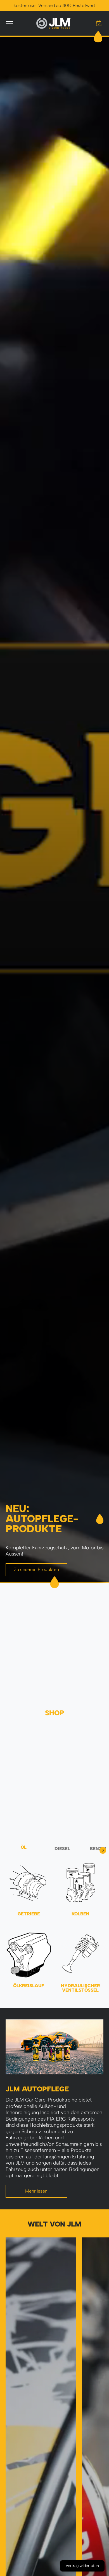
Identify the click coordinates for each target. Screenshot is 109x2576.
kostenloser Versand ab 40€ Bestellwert (54, 5)
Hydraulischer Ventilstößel (80, 1988)
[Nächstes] (103, 1850)
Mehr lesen (36, 2191)
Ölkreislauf (29, 1986)
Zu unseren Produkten (36, 1569)
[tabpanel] (54, 1930)
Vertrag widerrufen (82, 2566)
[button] (99, 23)
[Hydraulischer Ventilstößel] (80, 1955)
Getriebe (29, 1914)
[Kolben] (80, 1883)
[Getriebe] (29, 1883)
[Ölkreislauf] (29, 1955)
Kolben (80, 1914)
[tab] (24, 1849)
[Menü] (9, 23)
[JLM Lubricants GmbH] (54, 23)
